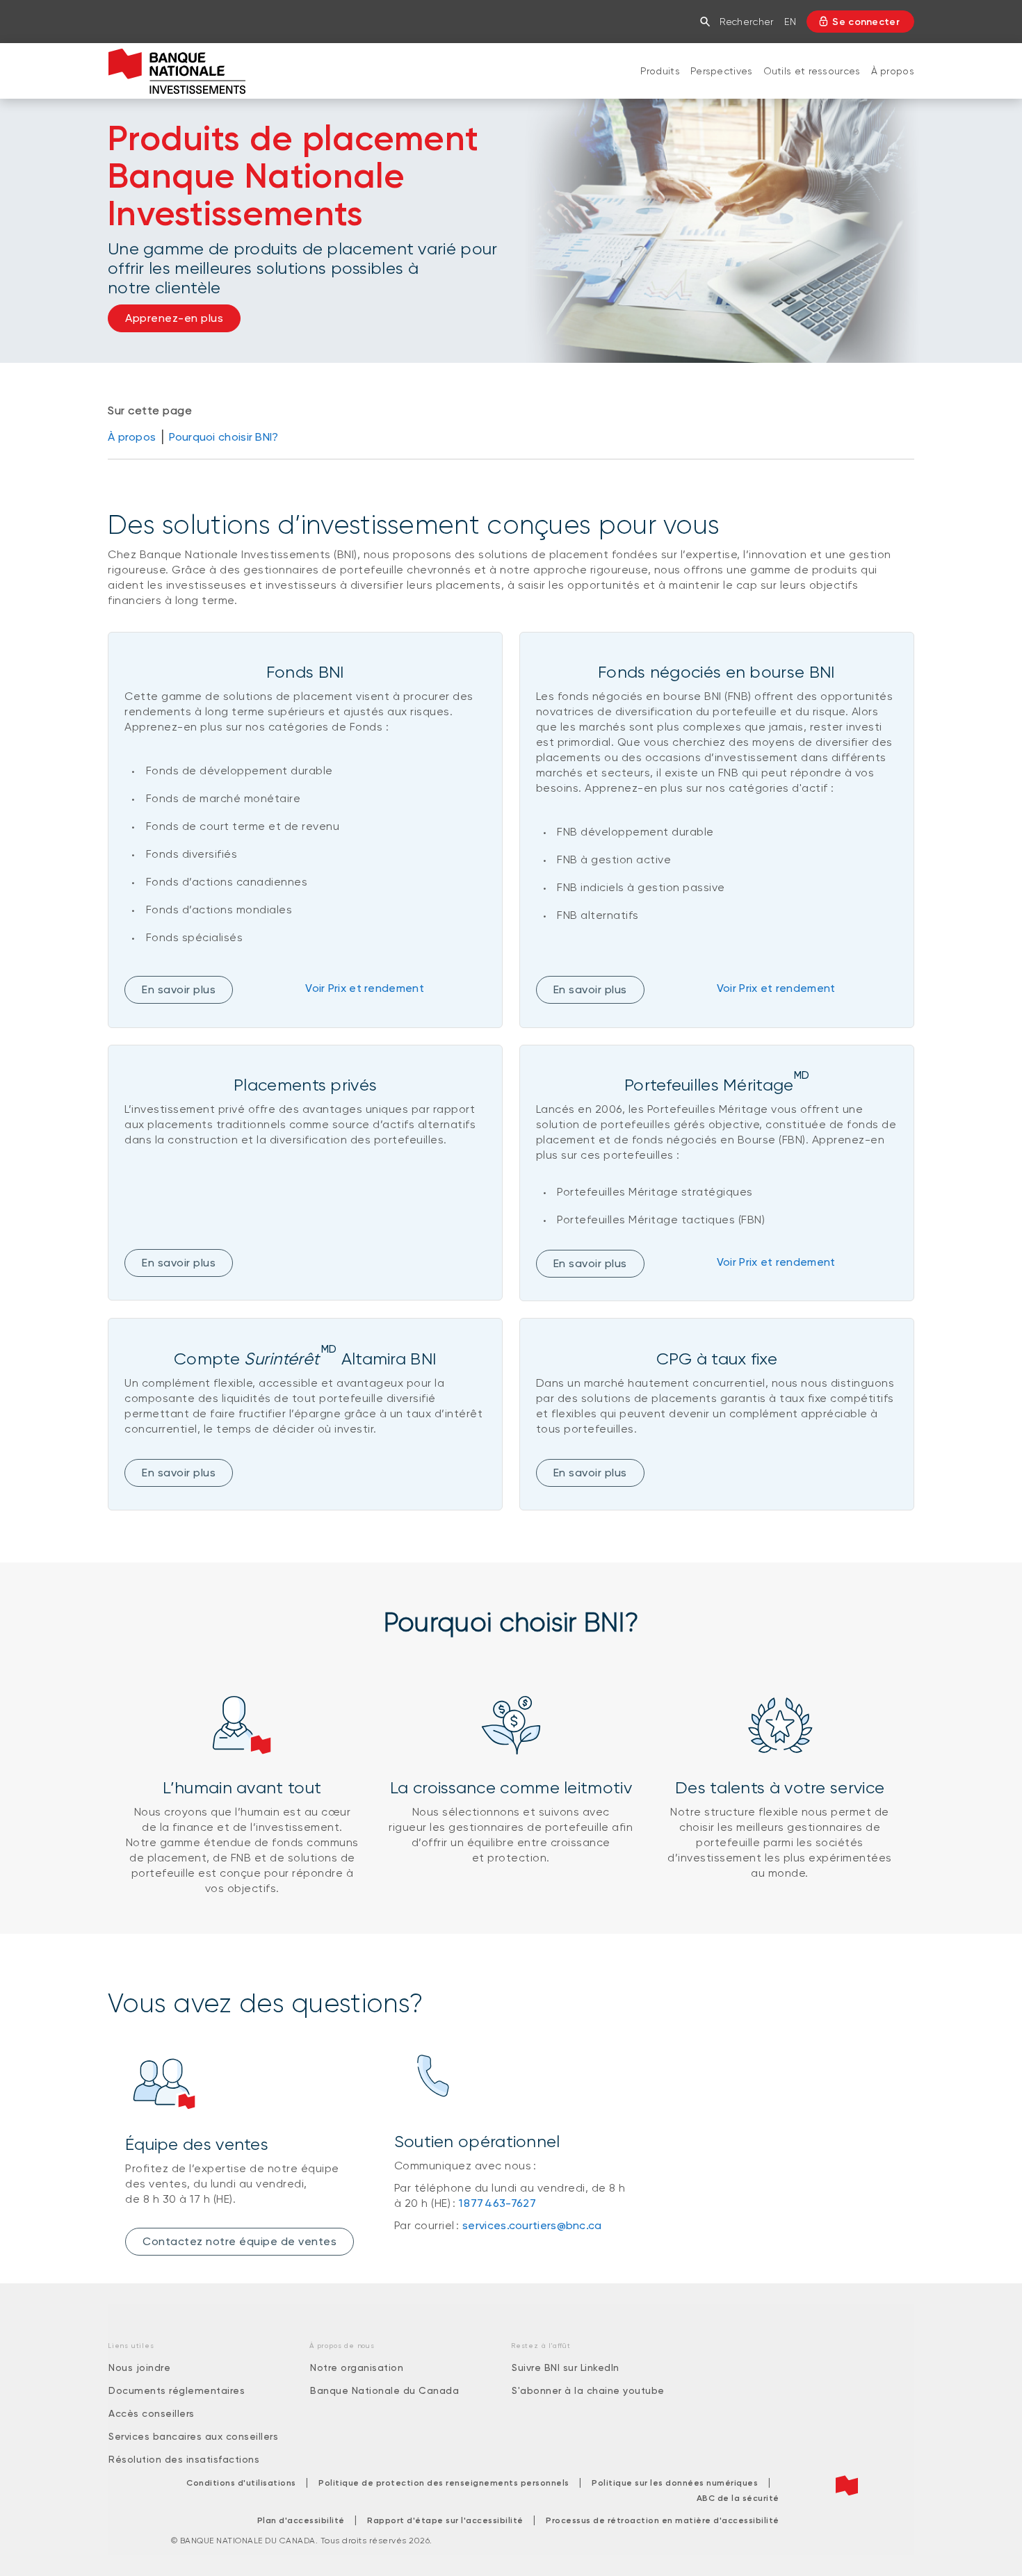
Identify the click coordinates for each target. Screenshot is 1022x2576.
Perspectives (722, 71)
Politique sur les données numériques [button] (675, 2483)
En (790, 22)
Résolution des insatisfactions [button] (184, 2459)
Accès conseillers (152, 2413)
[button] (708, 22)
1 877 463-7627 (497, 2203)
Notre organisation (357, 2367)
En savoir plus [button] (179, 1263)
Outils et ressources (812, 71)
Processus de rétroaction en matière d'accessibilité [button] (663, 2520)
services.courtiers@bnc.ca (532, 2225)
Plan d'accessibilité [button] (301, 2520)
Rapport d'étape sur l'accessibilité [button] (445, 2520)
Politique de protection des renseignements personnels (444, 2483)
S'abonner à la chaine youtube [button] (588, 2390)
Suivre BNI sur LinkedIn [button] (566, 2367)
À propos (893, 71)
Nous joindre (139, 2367)
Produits (660, 71)
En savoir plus (179, 989)
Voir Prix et (365, 988)
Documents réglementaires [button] (177, 2390)
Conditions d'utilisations (241, 2483)
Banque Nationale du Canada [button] (384, 2390)
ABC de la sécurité (738, 2498)
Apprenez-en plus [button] (174, 318)
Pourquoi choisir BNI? (224, 437)
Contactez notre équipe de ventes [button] (240, 2241)
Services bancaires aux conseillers (193, 2436)
